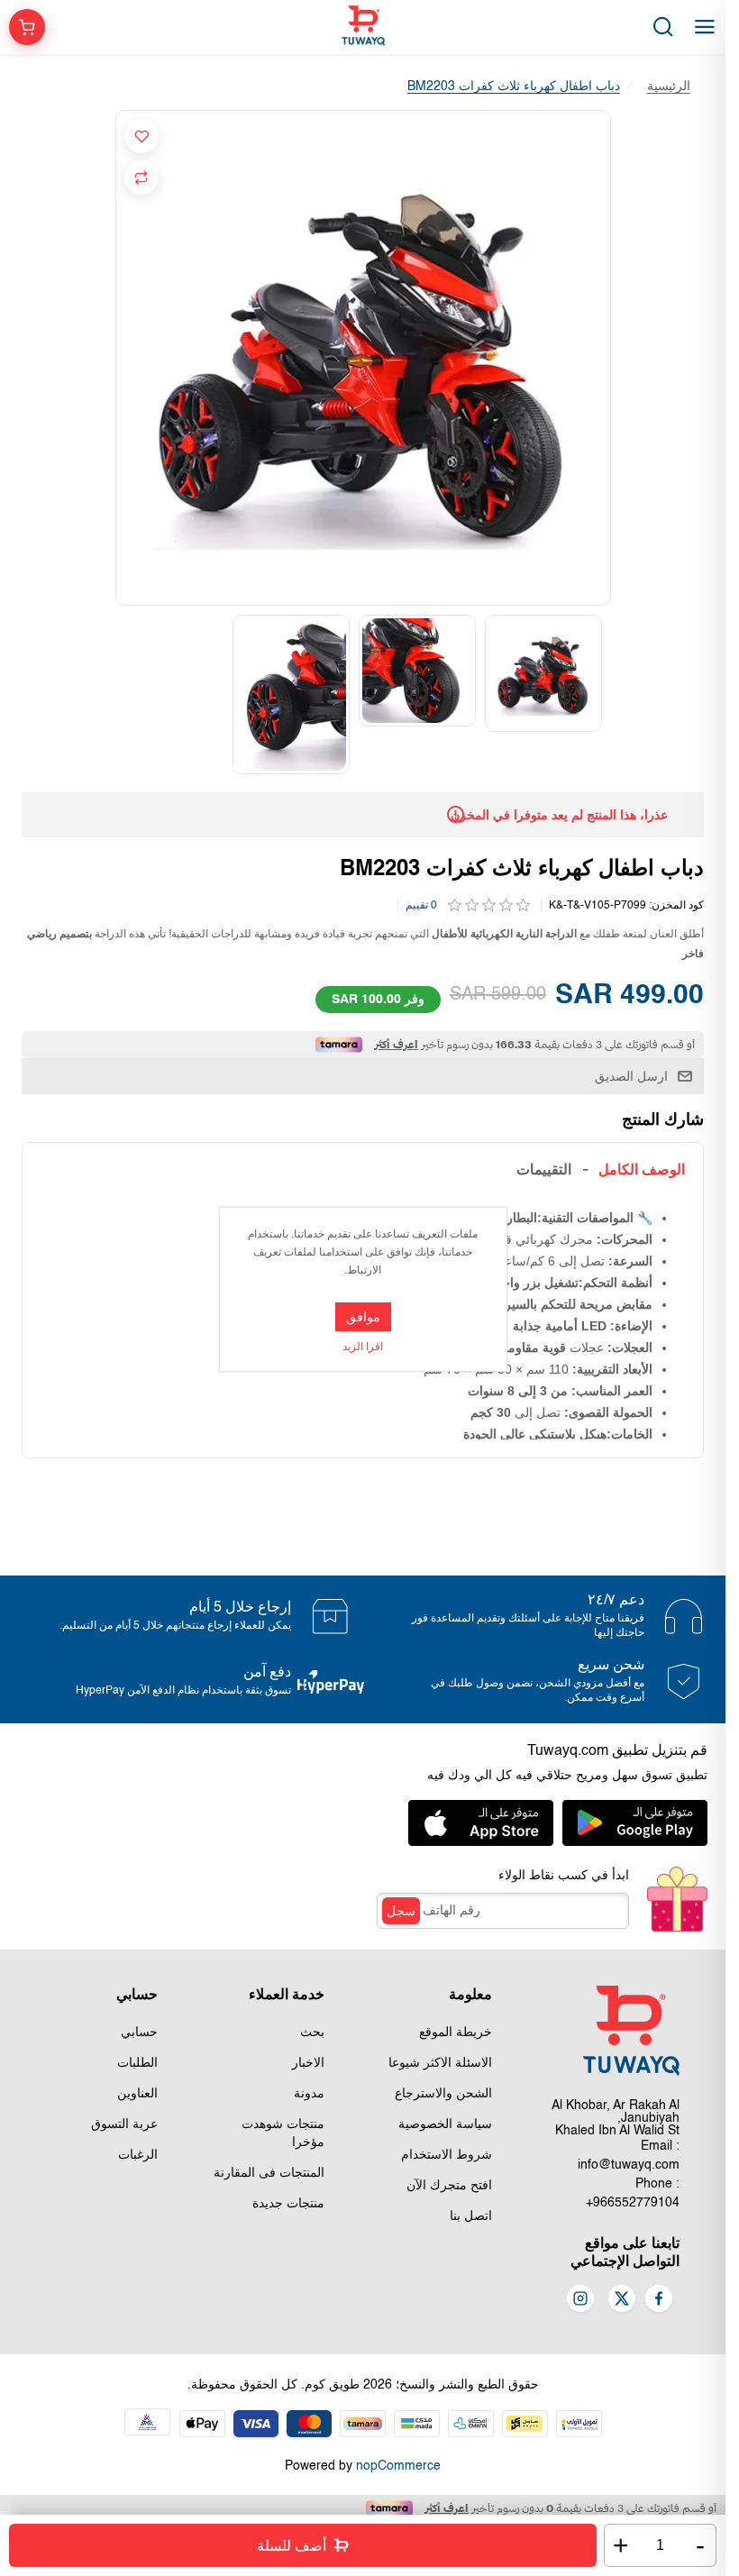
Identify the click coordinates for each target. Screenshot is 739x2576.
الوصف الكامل (642, 1169)
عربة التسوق (124, 2124)
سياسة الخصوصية (445, 2124)
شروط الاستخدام (447, 2155)
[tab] (642, 1169)
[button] (601, 694)
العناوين (137, 2094)
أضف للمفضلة (141, 136)
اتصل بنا (471, 2216)
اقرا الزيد (363, 1347)
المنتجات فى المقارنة (269, 2173)
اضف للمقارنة (141, 178)
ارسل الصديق (631, 1076)
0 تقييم (421, 906)
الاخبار (308, 2063)
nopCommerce (398, 2466)
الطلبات (137, 2063)
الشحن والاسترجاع (443, 2094)
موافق (363, 1317)
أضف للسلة (292, 2546)
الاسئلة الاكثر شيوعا (440, 2063)
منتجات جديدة (288, 2204)
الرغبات (138, 2155)
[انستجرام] (580, 2300)
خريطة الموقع (456, 2032)
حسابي (139, 2032)
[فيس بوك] (659, 2300)
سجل (401, 1911)
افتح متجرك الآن (449, 2186)
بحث (312, 2032)
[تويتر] (622, 2300)
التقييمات (544, 1169)
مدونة (309, 2094)
